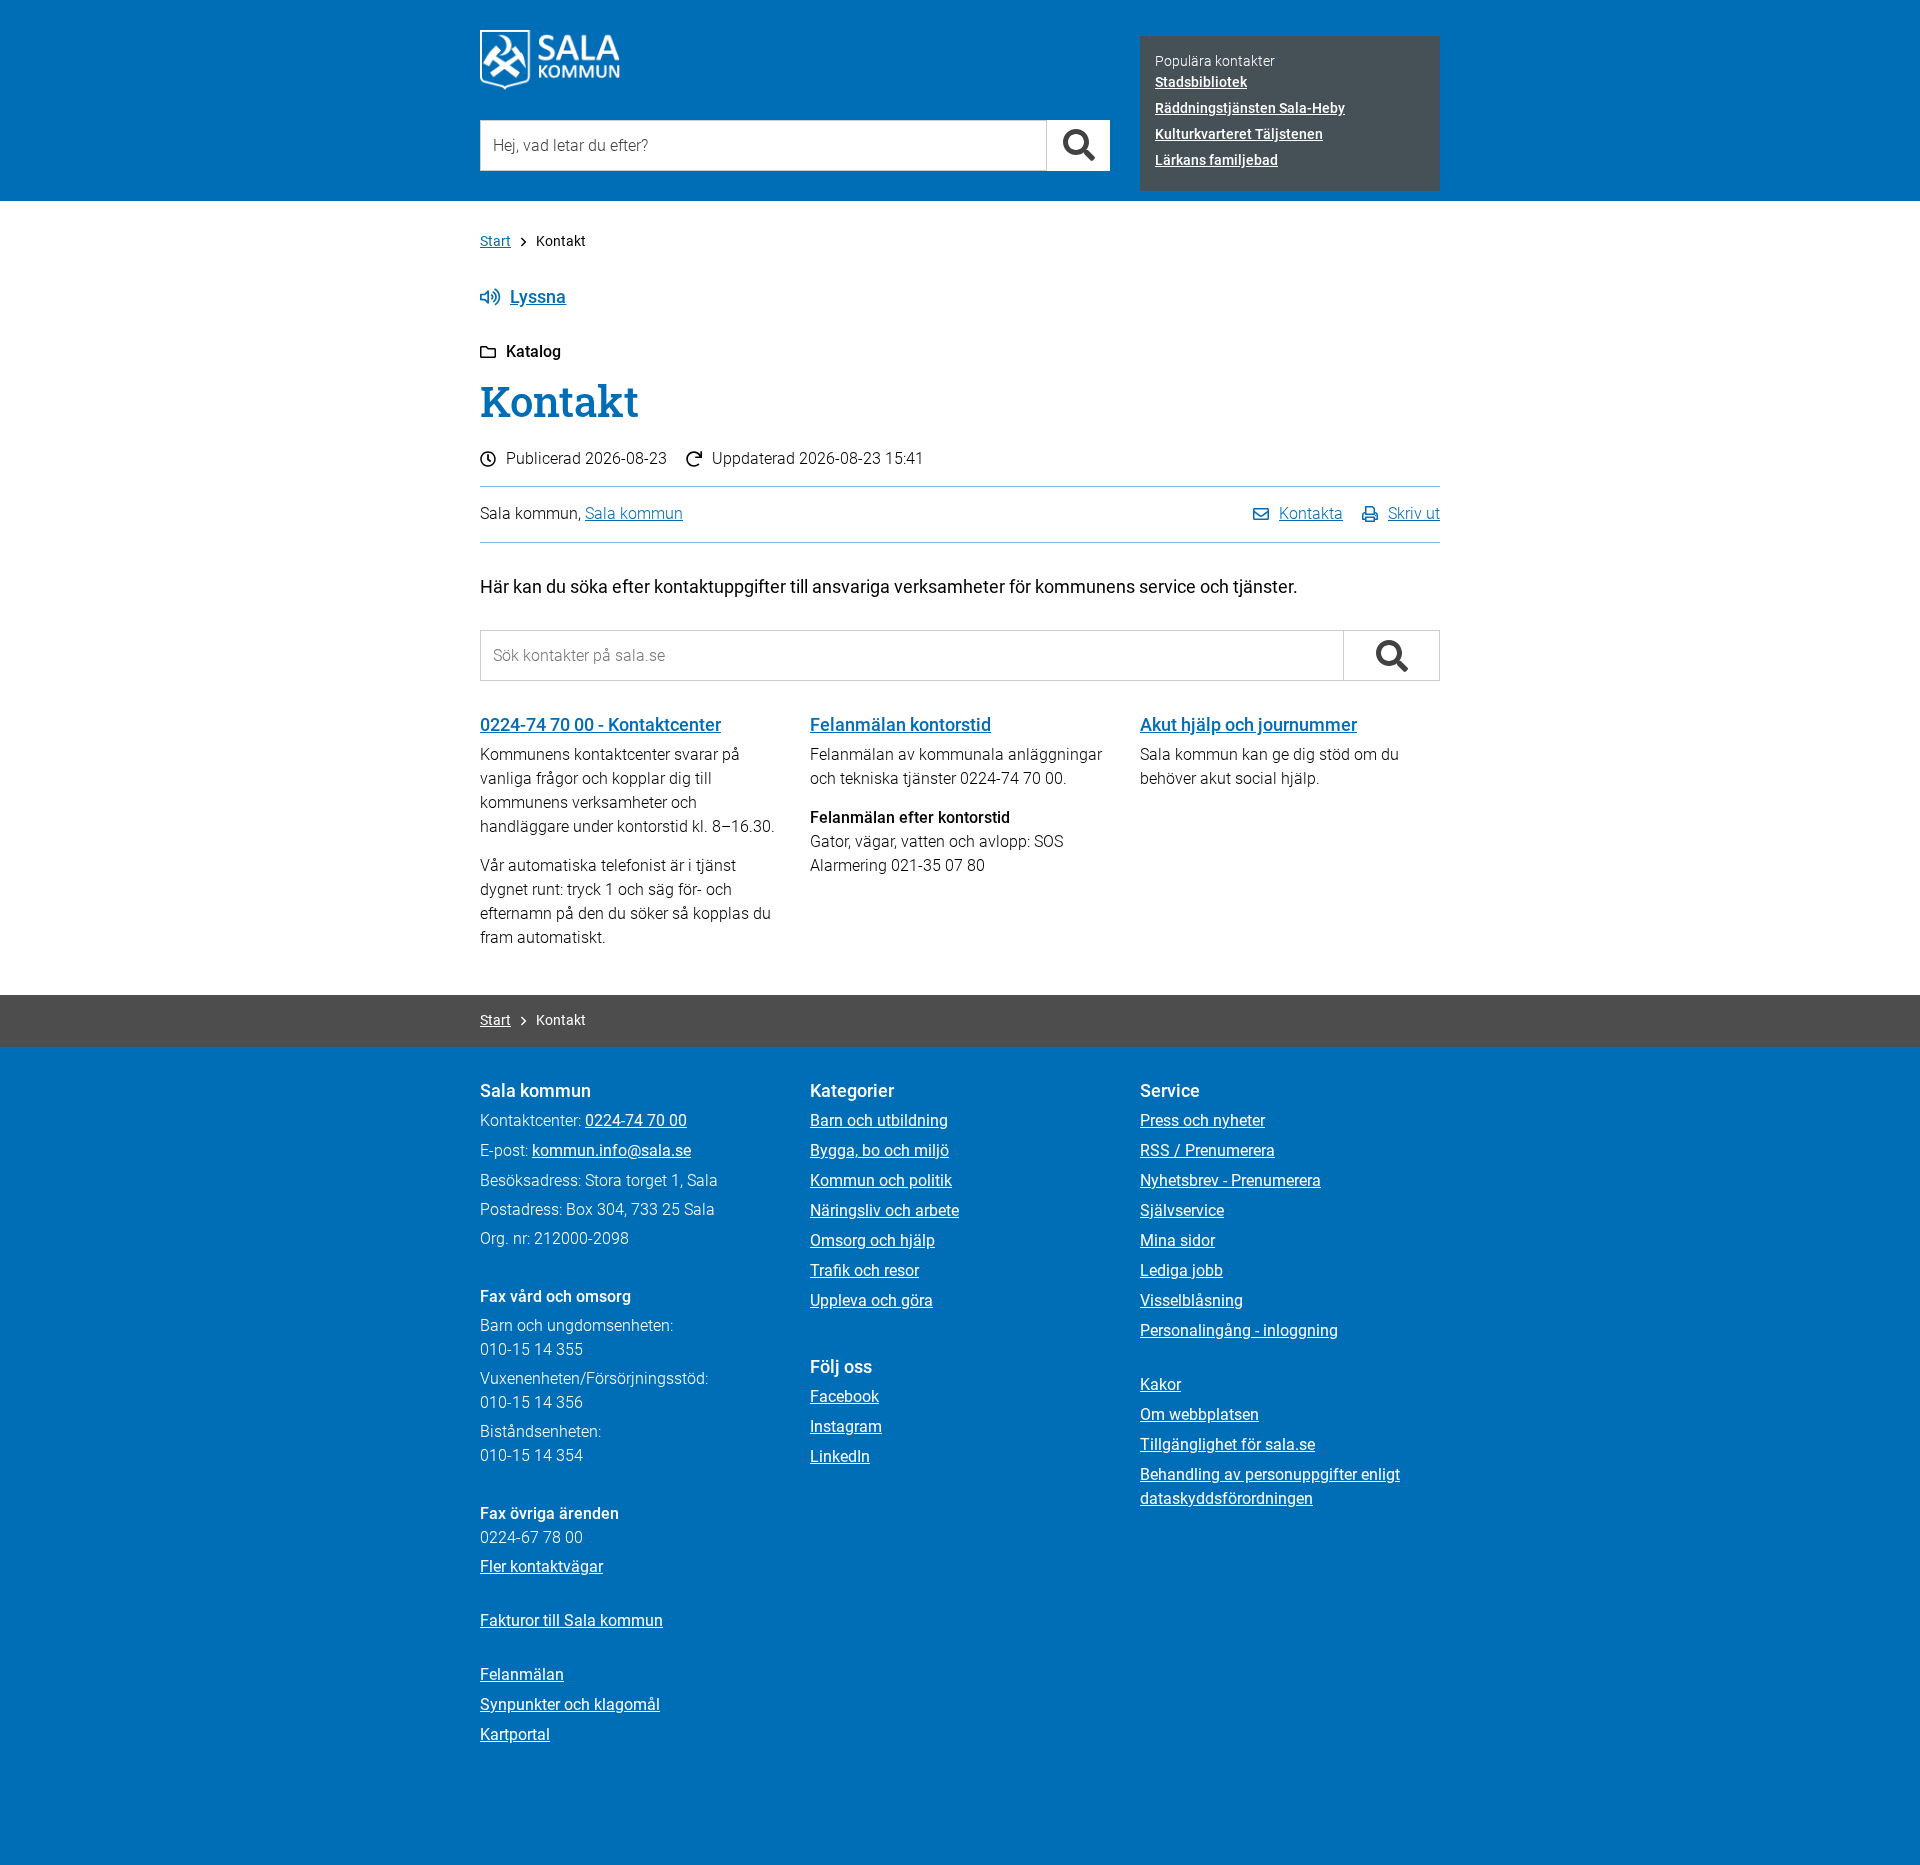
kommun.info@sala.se (611, 1150)
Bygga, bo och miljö (879, 1150)
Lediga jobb (1181, 1270)
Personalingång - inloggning (1239, 1330)
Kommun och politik (881, 1180)
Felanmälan (522, 1674)
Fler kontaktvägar (541, 1566)
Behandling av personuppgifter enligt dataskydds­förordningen (1270, 1486)
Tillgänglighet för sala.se (1227, 1444)
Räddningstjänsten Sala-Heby (1250, 108)
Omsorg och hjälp (872, 1240)
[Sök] (1078, 145)
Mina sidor (1177, 1240)
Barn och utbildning (879, 1120)
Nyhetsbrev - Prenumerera (1230, 1180)
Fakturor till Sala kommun (571, 1620)
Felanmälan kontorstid (900, 724)
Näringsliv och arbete (884, 1210)
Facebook (844, 1396)
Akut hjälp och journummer (1248, 724)
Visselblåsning (1191, 1300)
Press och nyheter (1202, 1120)
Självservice (1182, 1210)
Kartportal (515, 1734)
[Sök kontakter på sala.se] (1391, 656)
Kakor (1160, 1384)
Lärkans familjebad (1216, 160)
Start (495, 241)
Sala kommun (634, 513)
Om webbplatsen (1199, 1414)
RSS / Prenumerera (1207, 1150)
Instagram (846, 1426)
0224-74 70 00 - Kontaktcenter (600, 724)
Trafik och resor (864, 1270)
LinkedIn (840, 1456)
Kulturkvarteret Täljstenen (1239, 134)
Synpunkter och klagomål (570, 1704)
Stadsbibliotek (1201, 82)
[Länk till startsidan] (550, 60)
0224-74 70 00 (636, 1120)
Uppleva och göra (871, 1300)
